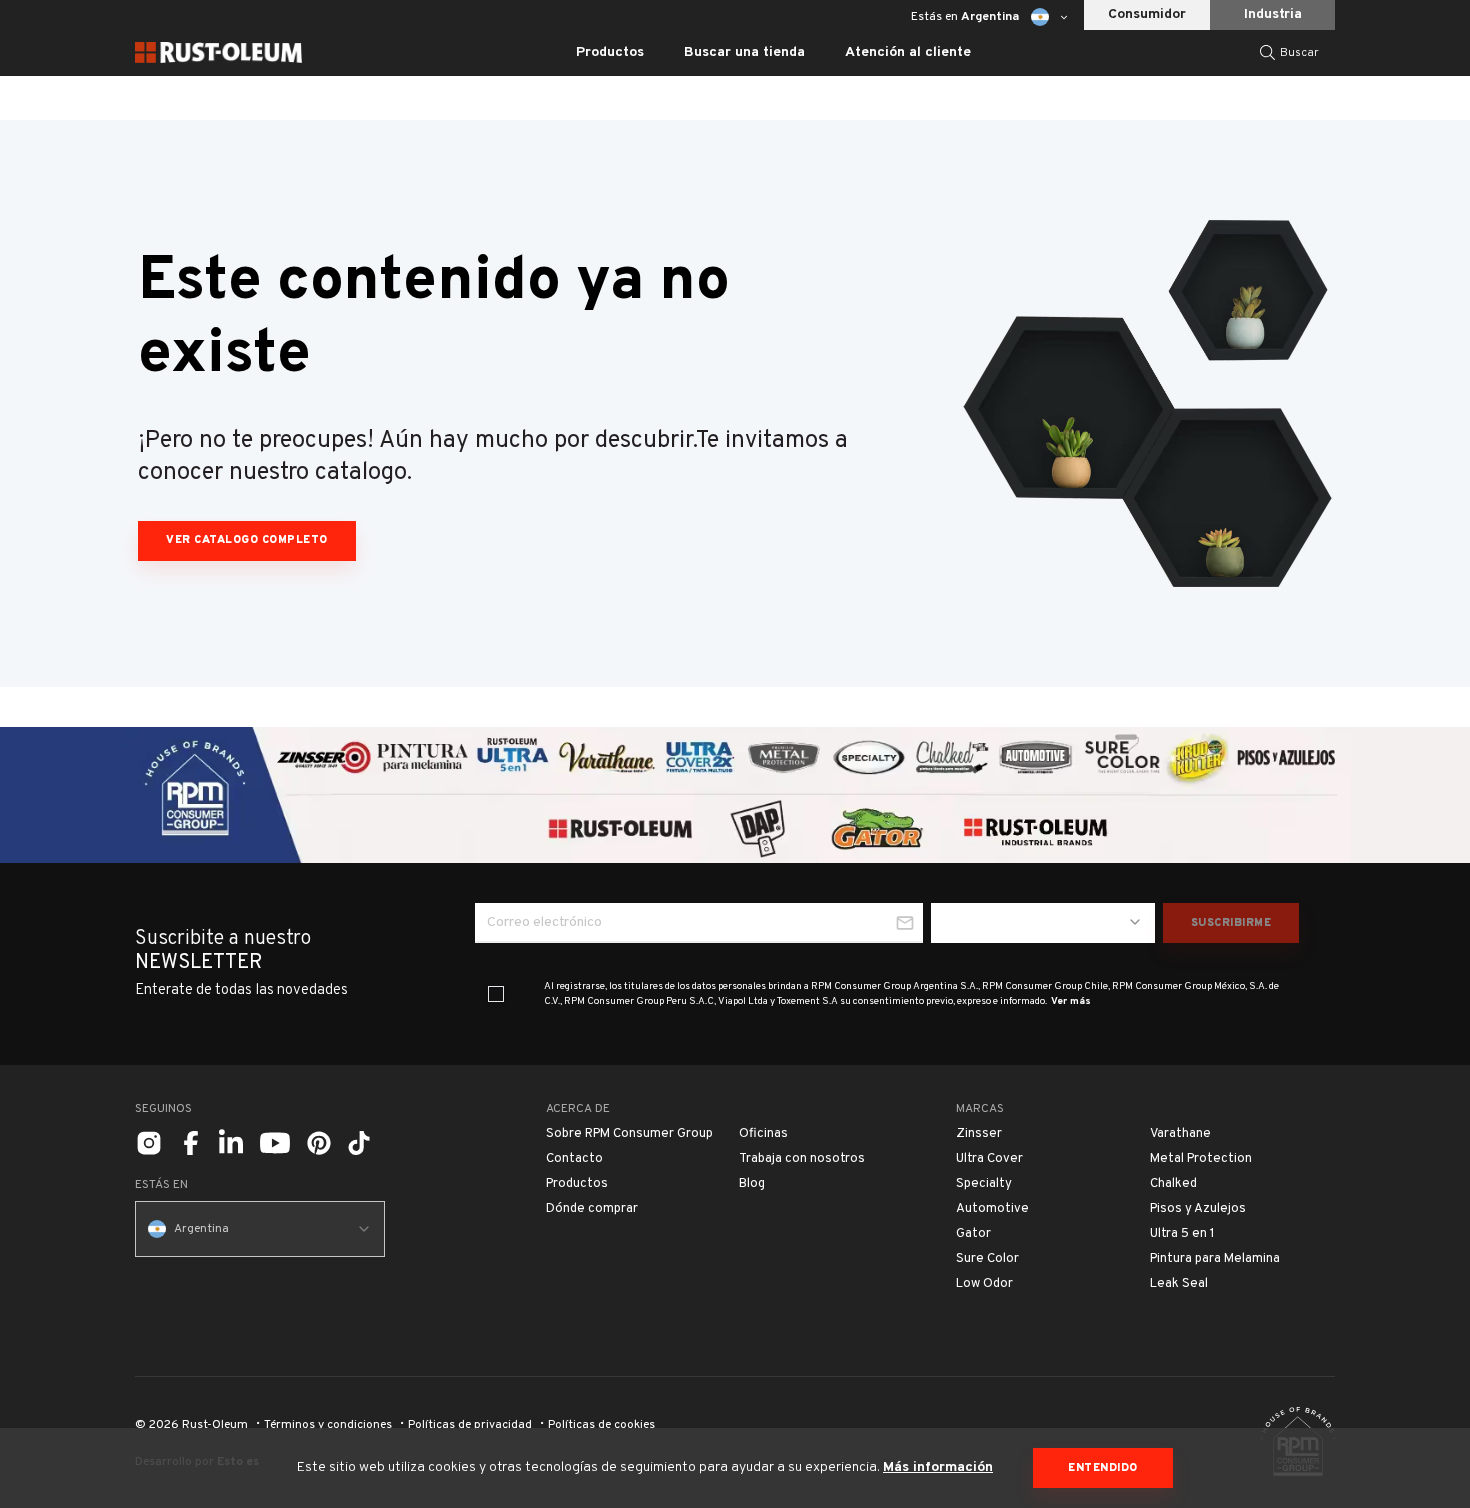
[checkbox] (496, 994)
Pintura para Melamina (1215, 1259)
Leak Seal (1179, 1284)
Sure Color (987, 1259)
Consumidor (1147, 14)
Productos (577, 1184)
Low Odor (984, 1284)
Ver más (1071, 1001)
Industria (1273, 14)
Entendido (1103, 1468)
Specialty (984, 1184)
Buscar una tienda (744, 52)
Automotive (992, 1209)
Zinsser (979, 1134)
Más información (938, 1467)
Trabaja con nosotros (802, 1159)
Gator (973, 1234)
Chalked (1173, 1184)
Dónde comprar (592, 1209)
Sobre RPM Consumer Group (629, 1134)
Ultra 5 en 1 (1182, 1234)
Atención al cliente (908, 52)
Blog (752, 1184)
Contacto (574, 1159)
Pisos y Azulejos (1198, 1209)
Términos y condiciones (328, 1425)
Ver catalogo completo (247, 540)
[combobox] (1043, 923)
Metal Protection (1201, 1159)
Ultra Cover (989, 1159)
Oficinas (763, 1134)
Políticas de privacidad (470, 1425)
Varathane (1180, 1134)
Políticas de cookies (601, 1425)
